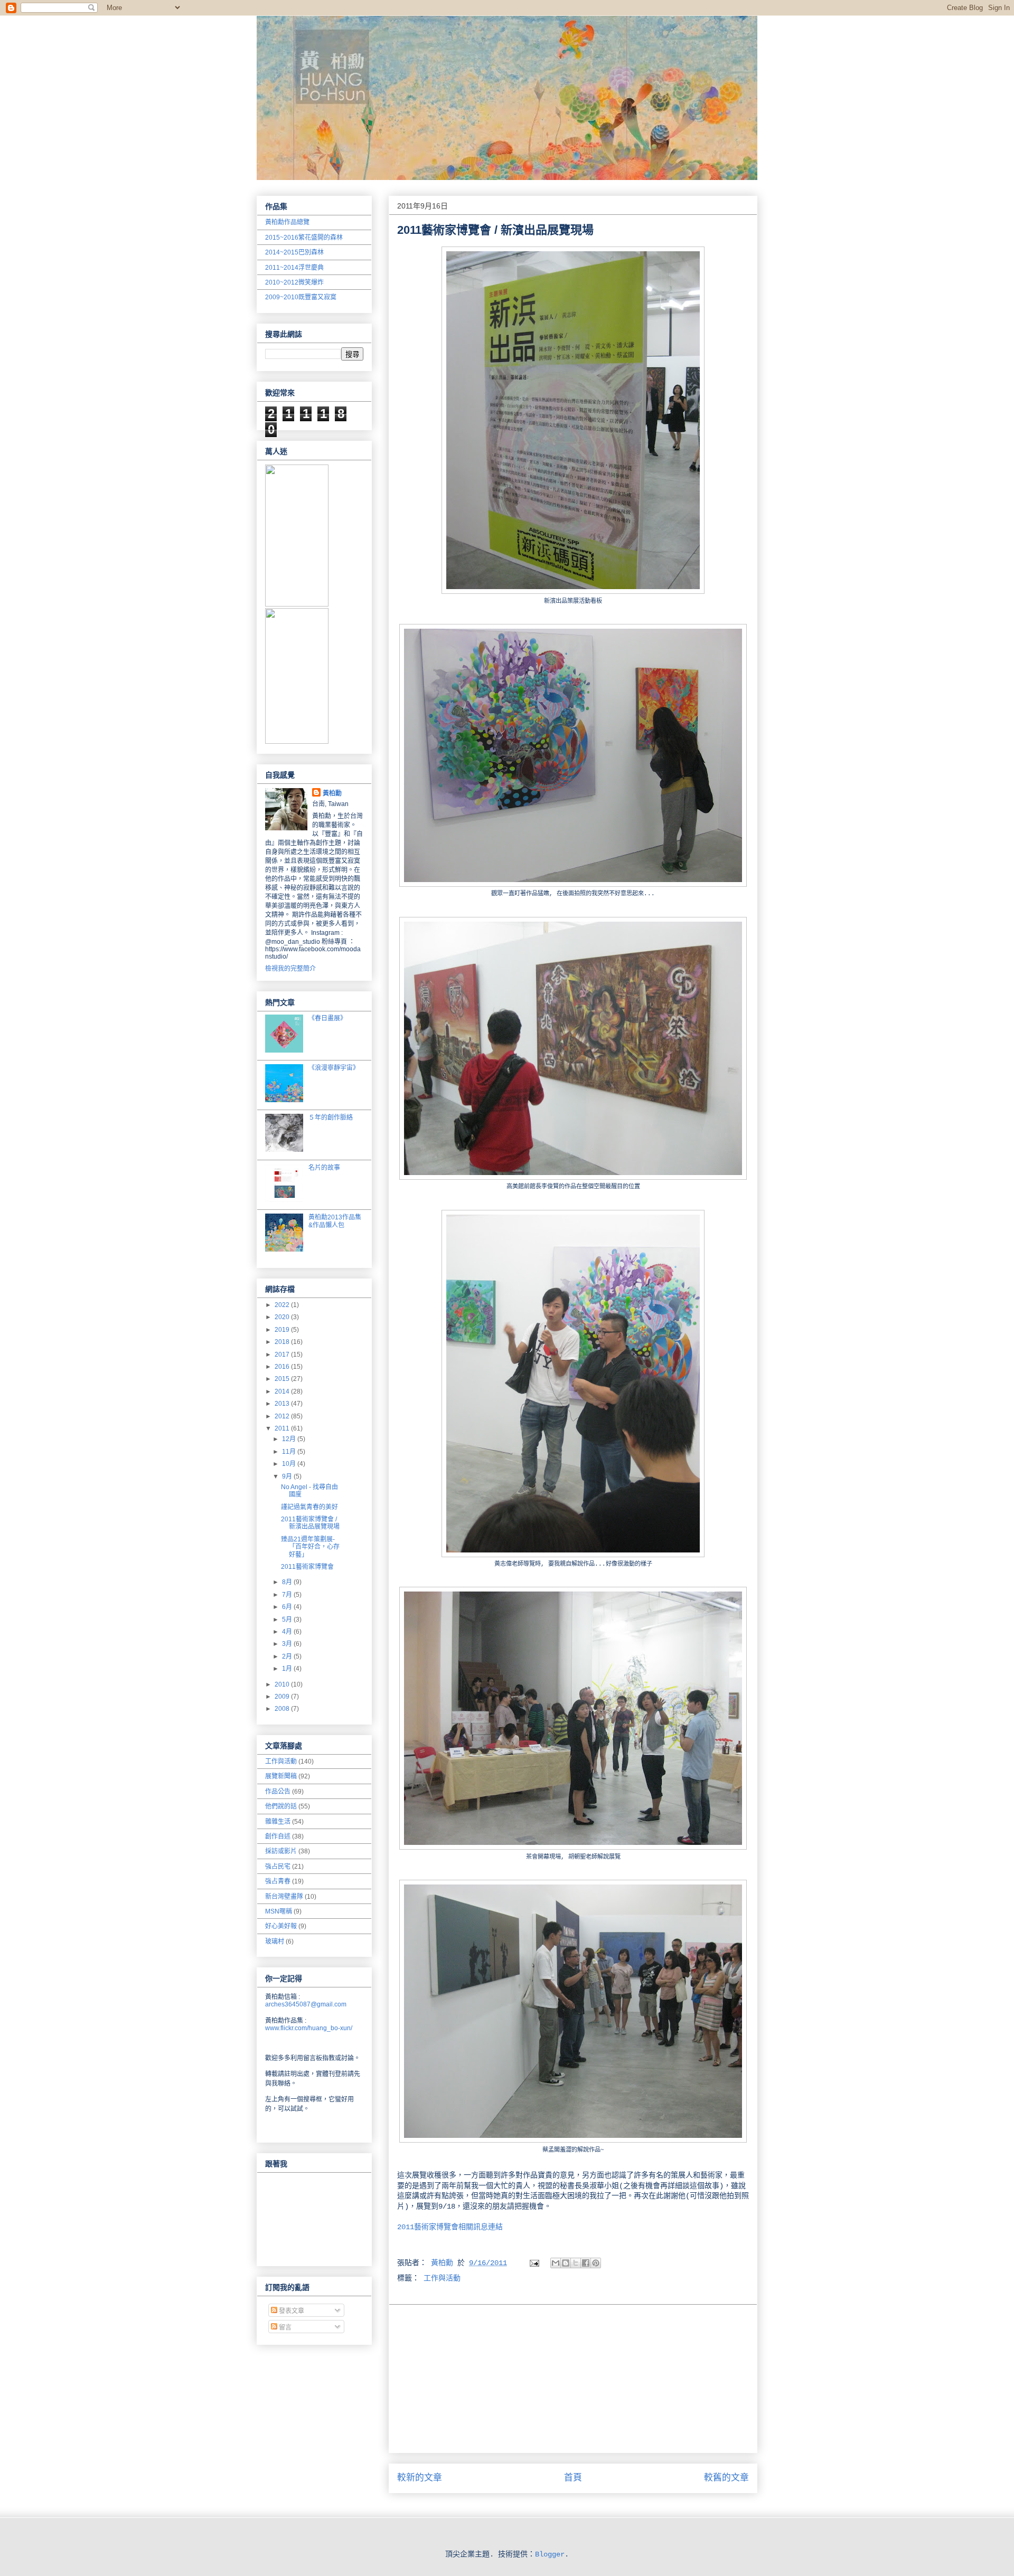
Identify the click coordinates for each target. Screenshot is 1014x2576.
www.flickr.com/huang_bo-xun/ (309, 2028)
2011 (283, 1428)
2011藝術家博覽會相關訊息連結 (450, 2227)
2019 (283, 1330)
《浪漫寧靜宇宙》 (334, 1068)
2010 (283, 1684)
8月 (288, 1582)
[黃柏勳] (297, 604)
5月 (288, 1620)
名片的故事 (324, 1168)
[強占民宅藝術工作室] (297, 742)
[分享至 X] (576, 2263)
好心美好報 (281, 1926)
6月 (288, 1607)
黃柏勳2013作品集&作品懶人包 (335, 1221)
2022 (283, 1305)
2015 (283, 1379)
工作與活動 (442, 2278)
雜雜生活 (278, 1822)
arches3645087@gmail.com (306, 2004)
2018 (283, 1342)
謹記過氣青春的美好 (309, 1507)
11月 (290, 1452)
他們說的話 (281, 1806)
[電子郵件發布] (535, 2263)
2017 (283, 1355)
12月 (290, 1439)
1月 (288, 1669)
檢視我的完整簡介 (290, 969)
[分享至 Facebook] (586, 2263)
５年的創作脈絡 (331, 1117)
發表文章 (291, 2311)
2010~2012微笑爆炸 (294, 282)
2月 (288, 1656)
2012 (283, 1416)
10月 (290, 1464)
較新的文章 (420, 2478)
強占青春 (278, 1881)
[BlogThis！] (566, 2263)
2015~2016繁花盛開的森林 (304, 238)
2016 (283, 1367)
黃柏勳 (332, 793)
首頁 (573, 2478)
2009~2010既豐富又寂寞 (301, 297)
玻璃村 (275, 1942)
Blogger (550, 2554)
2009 (283, 1697)
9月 (288, 1476)
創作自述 (278, 1836)
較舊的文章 (726, 2478)
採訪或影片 (281, 1851)
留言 (284, 2327)
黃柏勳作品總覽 (287, 222)
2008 (283, 1709)
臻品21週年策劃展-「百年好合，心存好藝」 (310, 1547)
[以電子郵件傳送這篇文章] (556, 2263)
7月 (288, 1595)
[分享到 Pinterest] (596, 2263)
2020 (283, 1317)
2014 (283, 1391)
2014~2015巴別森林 (294, 252)
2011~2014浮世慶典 (294, 268)
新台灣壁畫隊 (284, 1897)
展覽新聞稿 (281, 1776)
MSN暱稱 (279, 1911)
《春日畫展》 (327, 1018)
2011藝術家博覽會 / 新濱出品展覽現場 (310, 1523)
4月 (288, 1632)
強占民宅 (278, 1867)
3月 (288, 1644)
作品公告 (278, 1792)
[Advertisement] (573, 2379)
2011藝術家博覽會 (307, 1567)
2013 (283, 1404)
